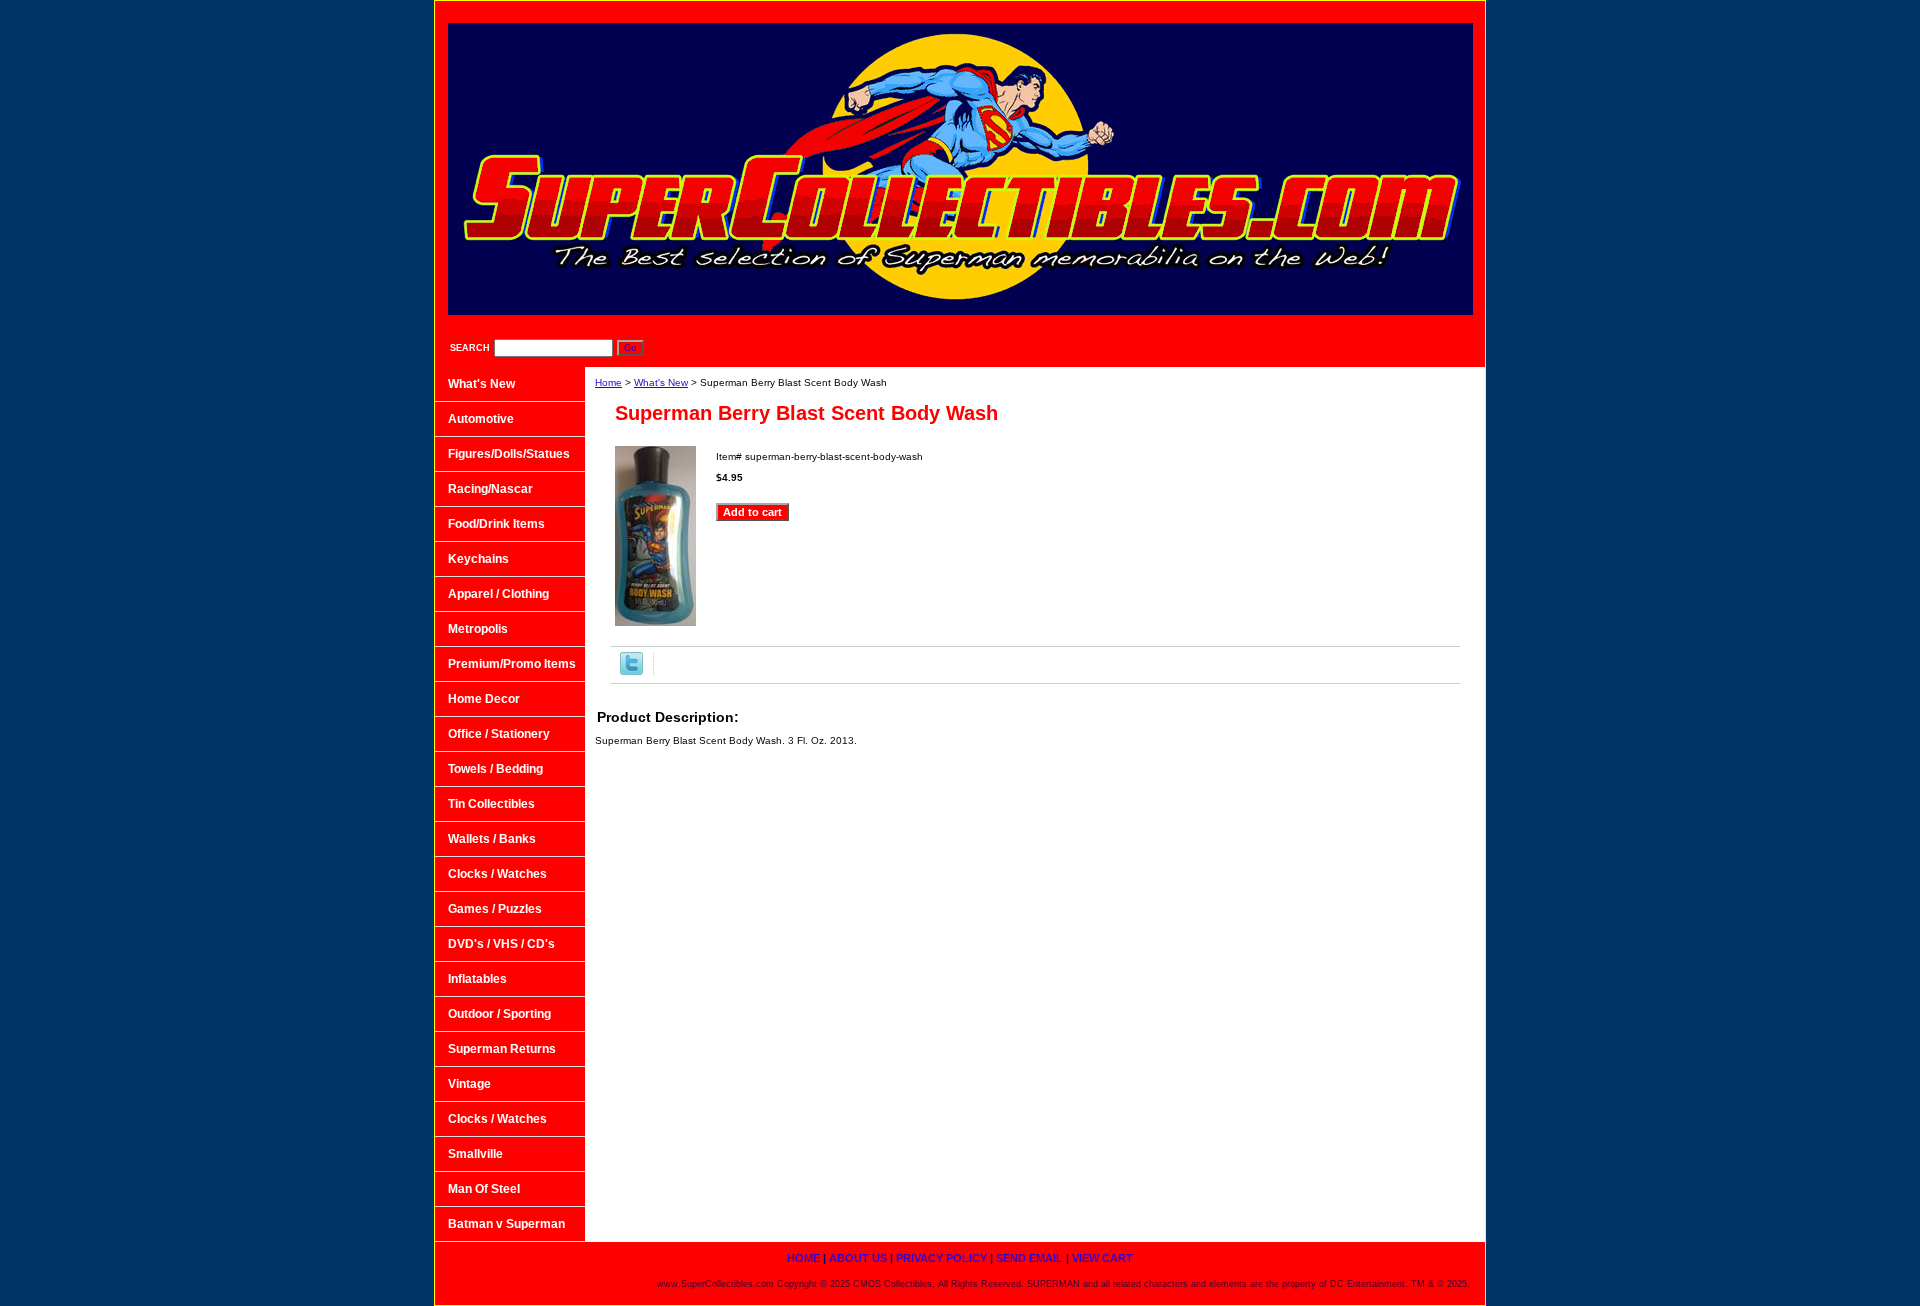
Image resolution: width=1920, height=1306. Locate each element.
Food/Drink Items (496, 524)
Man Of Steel (484, 1189)
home (1040, 10)
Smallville (475, 1154)
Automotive (481, 419)
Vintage (469, 1084)
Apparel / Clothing (498, 594)
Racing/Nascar (490, 489)
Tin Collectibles (491, 804)
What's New (661, 382)
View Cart (1433, 10)
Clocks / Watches (497, 874)
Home (608, 382)
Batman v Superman (506, 1224)
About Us (1122, 10)
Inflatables (477, 979)
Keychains (478, 559)
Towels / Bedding (495, 769)
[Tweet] (631, 671)
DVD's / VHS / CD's (501, 944)
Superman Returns (502, 1049)
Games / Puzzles (495, 909)
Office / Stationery (499, 734)
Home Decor (484, 699)
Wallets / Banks (492, 839)
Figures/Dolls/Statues (509, 454)
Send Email (1336, 10)
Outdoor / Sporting (499, 1014)
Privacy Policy (1226, 10)
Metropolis (478, 629)
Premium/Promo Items (512, 664)
